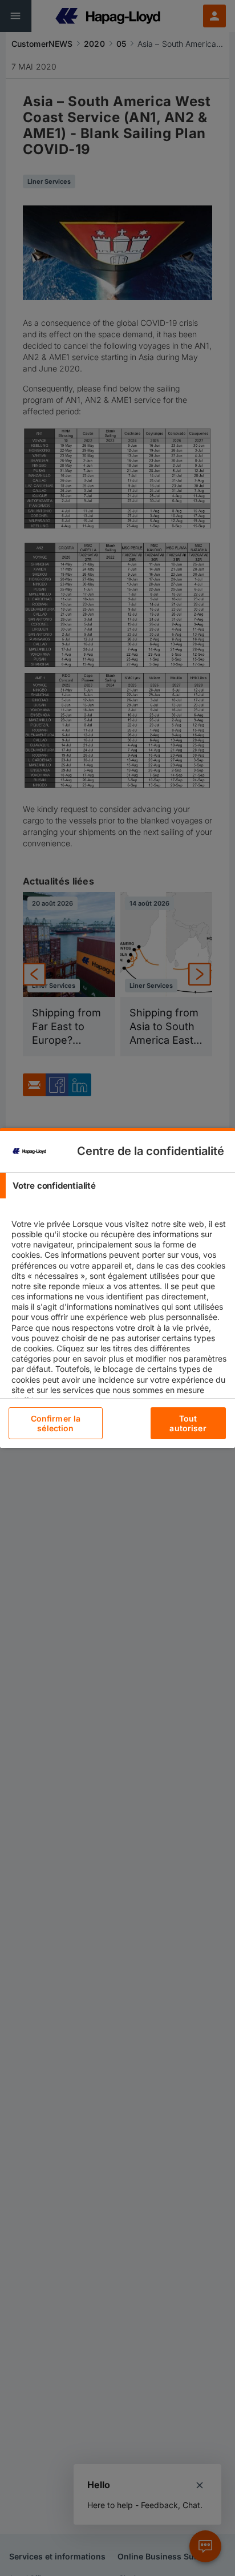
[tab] (117, 1186)
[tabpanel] (119, 1327)
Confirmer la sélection (56, 1423)
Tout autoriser (188, 1423)
